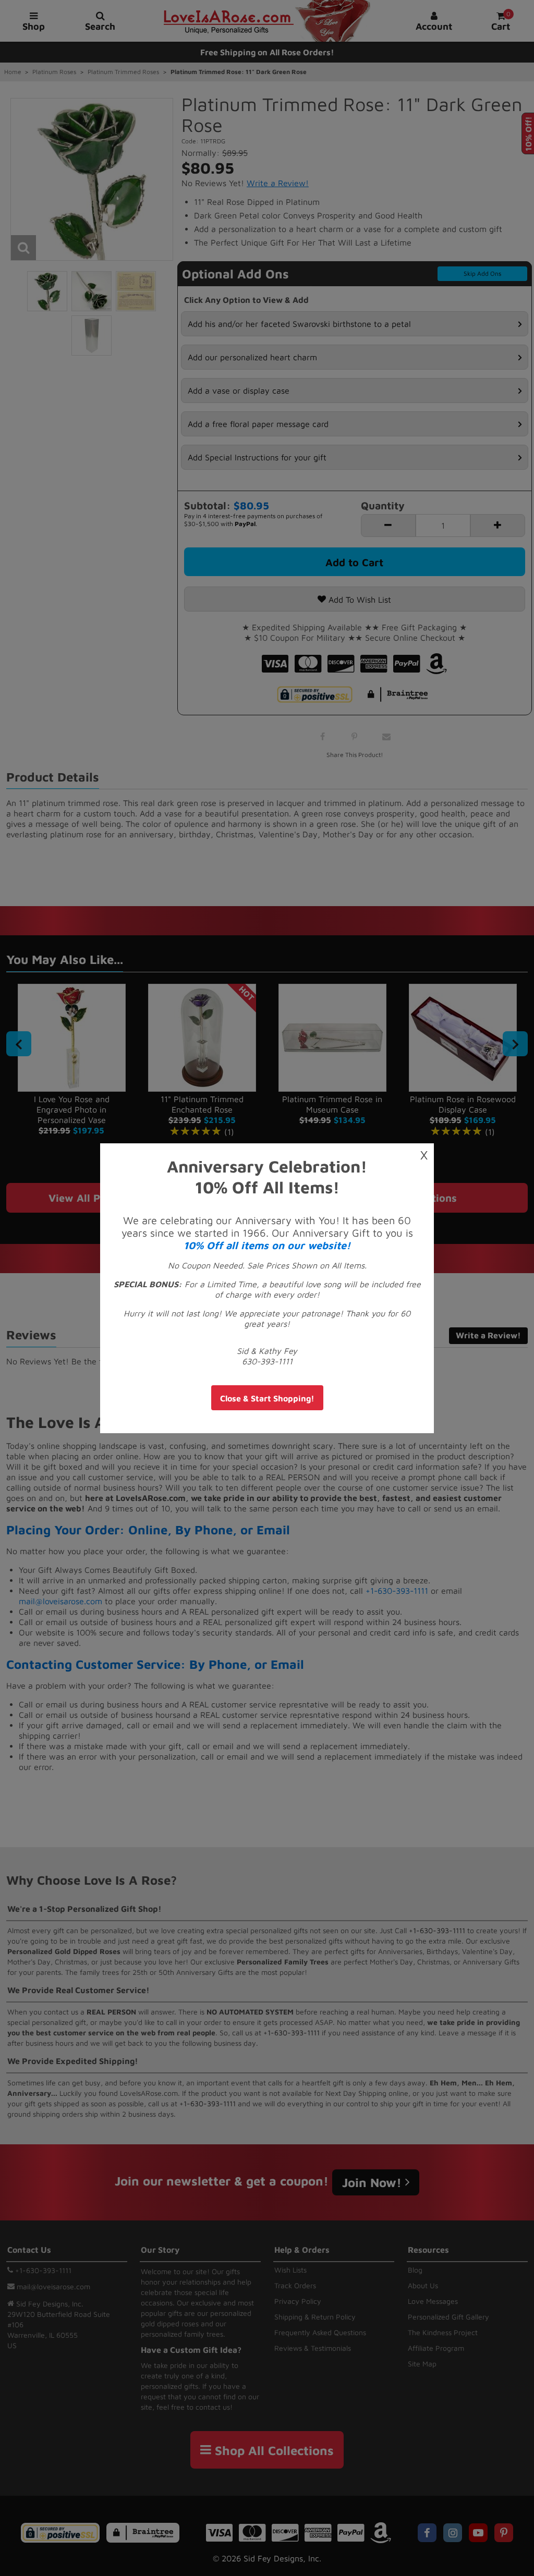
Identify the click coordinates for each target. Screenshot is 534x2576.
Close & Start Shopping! (267, 1398)
